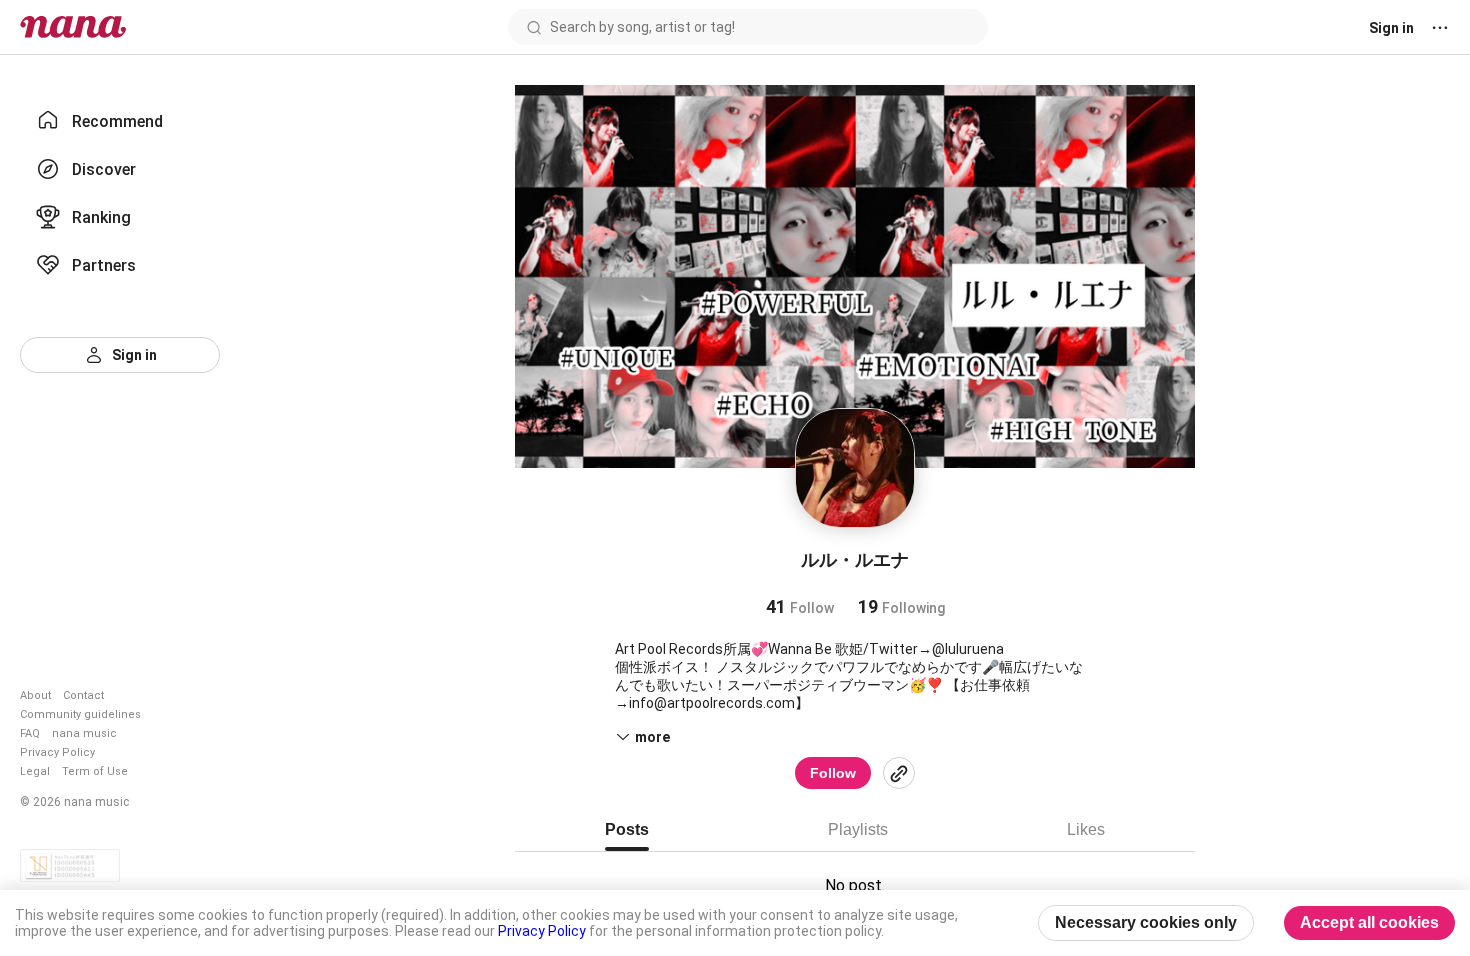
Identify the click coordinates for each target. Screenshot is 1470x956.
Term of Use (95, 771)
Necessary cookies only (1146, 922)
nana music (84, 733)
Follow (833, 773)
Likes (1086, 829)
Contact (83, 695)
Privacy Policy (57, 752)
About (35, 695)
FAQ (30, 733)
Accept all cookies (1369, 922)
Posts (627, 829)
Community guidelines (80, 714)
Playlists (858, 829)
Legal (35, 771)
